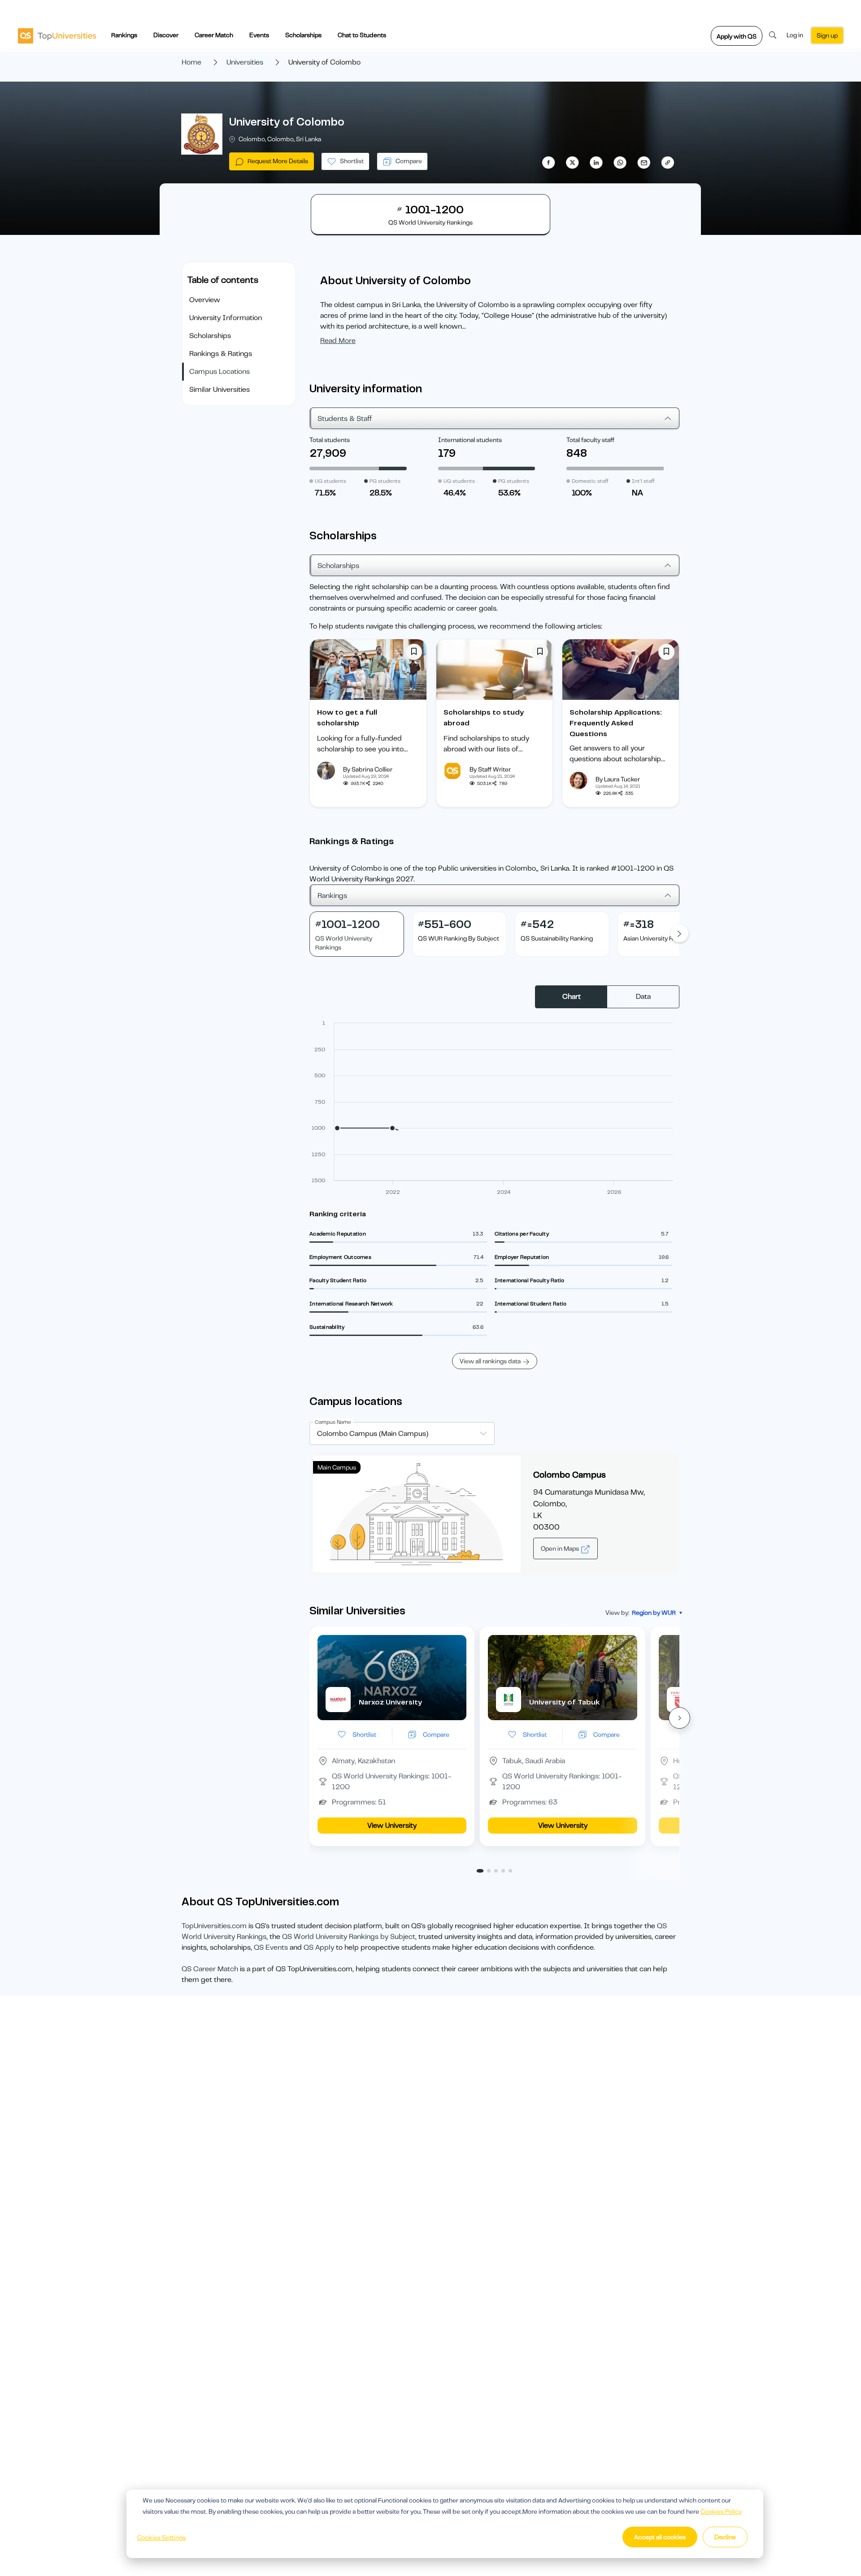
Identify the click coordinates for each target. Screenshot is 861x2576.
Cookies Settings (161, 2537)
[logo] (57, 35)
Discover (166, 35)
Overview (205, 300)
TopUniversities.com (214, 1926)
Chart (572, 997)
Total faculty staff (590, 440)
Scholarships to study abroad (484, 718)
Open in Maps (561, 1548)
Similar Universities (220, 390)
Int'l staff (643, 481)
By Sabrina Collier (368, 769)
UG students (330, 481)
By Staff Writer (490, 769)
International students (470, 440)
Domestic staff (590, 481)
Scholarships (303, 35)
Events (259, 35)
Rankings (124, 35)
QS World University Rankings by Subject (349, 1937)
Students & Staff (345, 419)
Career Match (214, 35)
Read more (338, 341)
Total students (330, 440)
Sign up (827, 35)
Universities (245, 62)
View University (392, 1826)
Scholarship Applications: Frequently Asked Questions (616, 723)
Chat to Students (362, 35)
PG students (385, 481)
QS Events (271, 1947)
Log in (795, 35)
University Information (226, 318)
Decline (725, 2537)
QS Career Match (210, 1969)
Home (191, 62)
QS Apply (319, 1947)
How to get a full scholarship (347, 718)
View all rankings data (490, 1361)
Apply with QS (737, 36)
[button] (679, 1718)
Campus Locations (220, 372)
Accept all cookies (660, 2537)
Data (643, 997)
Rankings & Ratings (221, 354)
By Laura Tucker (618, 779)
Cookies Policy (721, 2511)
